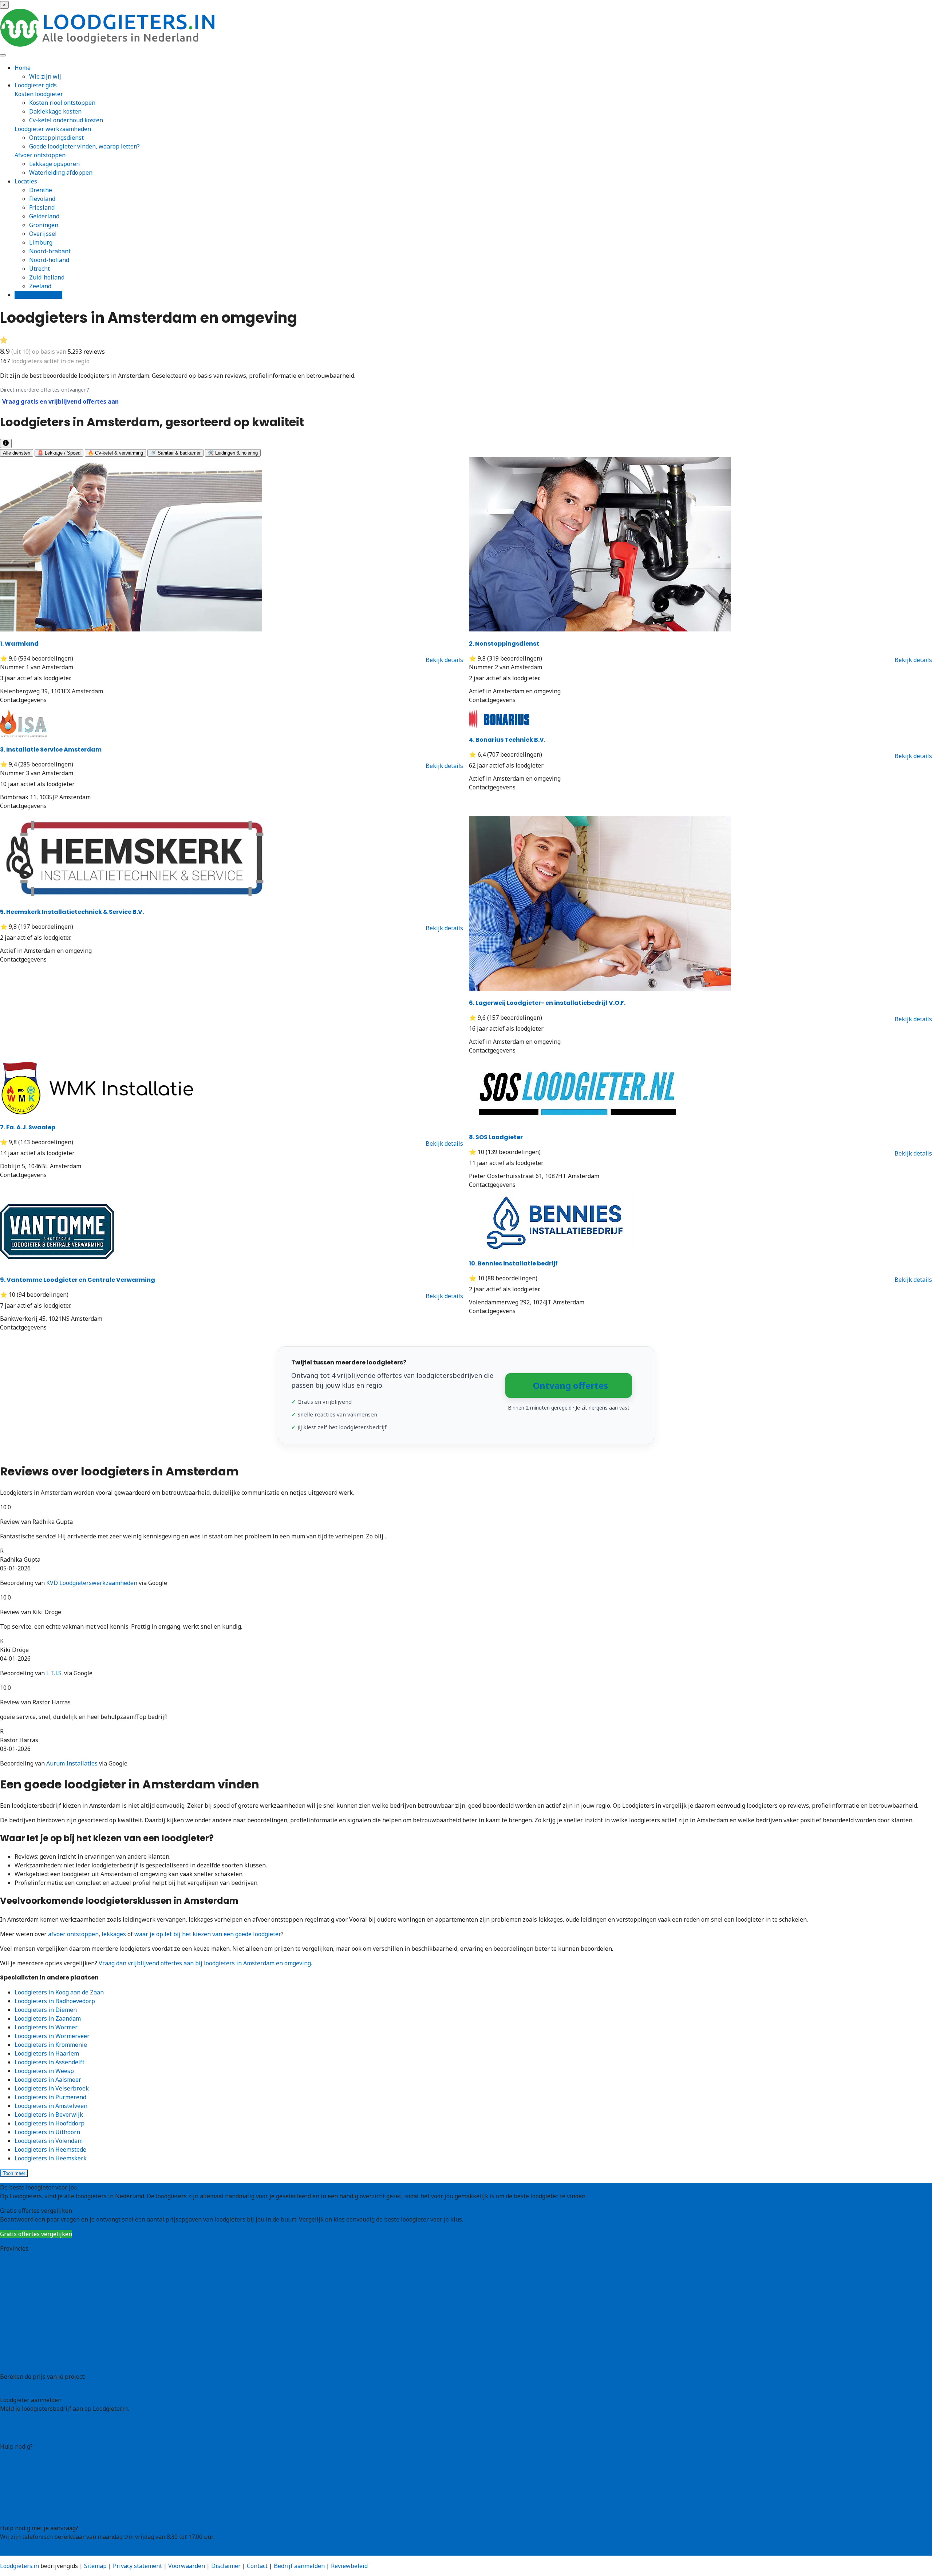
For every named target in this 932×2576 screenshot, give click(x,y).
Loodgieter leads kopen (32, 2423)
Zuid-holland (47, 277)
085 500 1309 (18, 2551)
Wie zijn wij (45, 76)
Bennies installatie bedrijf (513, 1263)
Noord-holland (49, 260)
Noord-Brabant (21, 2318)
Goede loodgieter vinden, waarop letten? (84, 146)
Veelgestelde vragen (28, 2505)
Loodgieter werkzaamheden (53, 129)
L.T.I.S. (54, 1673)
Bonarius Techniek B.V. (507, 740)
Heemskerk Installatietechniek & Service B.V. (72, 912)
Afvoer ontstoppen (40, 155)
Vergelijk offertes (38, 295)
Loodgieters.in (19, 2566)
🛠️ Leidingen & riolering (233, 453)
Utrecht (40, 269)
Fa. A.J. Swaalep (28, 1127)
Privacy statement (137, 2566)
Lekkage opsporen (54, 164)
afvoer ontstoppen (73, 1934)
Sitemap (95, 2566)
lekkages (114, 1934)
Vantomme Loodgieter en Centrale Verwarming (78, 1280)
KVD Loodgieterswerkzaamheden (92, 1583)
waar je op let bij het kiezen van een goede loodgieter (208, 1934)
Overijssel (43, 234)
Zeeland (40, 286)
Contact (10, 2513)
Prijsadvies (15, 2385)
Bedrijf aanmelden (25, 2432)
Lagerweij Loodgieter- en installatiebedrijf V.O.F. (547, 1003)
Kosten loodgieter (39, 94)
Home (23, 68)
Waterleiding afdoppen (61, 173)
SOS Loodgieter (496, 1137)
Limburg (41, 242)
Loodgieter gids (36, 85)
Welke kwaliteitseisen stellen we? (47, 2473)
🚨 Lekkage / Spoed (59, 453)
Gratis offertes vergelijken (36, 2234)
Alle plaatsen (18, 2362)
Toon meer (14, 2173)
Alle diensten (17, 453)
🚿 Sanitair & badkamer (175, 453)
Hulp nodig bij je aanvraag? (37, 2464)
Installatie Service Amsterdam (51, 750)
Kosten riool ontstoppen (62, 103)
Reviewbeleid (349, 2566)
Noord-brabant (50, 251)
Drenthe (41, 190)
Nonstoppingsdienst (504, 644)
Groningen (44, 225)
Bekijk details (444, 660)
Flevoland (42, 199)
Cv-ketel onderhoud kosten (66, 120)
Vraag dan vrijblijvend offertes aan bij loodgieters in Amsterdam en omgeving (205, 1963)
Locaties (26, 181)
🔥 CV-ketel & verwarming (115, 453)
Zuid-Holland (18, 2345)
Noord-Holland (20, 2327)
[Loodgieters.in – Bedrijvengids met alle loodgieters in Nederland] (109, 44)
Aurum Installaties (72, 1763)
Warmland (19, 644)
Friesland (42, 207)
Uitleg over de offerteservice (39, 2455)
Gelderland (44, 216)
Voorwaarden (187, 2566)
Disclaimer (226, 2566)
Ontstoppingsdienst (56, 138)
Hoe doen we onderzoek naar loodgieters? (57, 2481)
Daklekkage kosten (55, 111)
